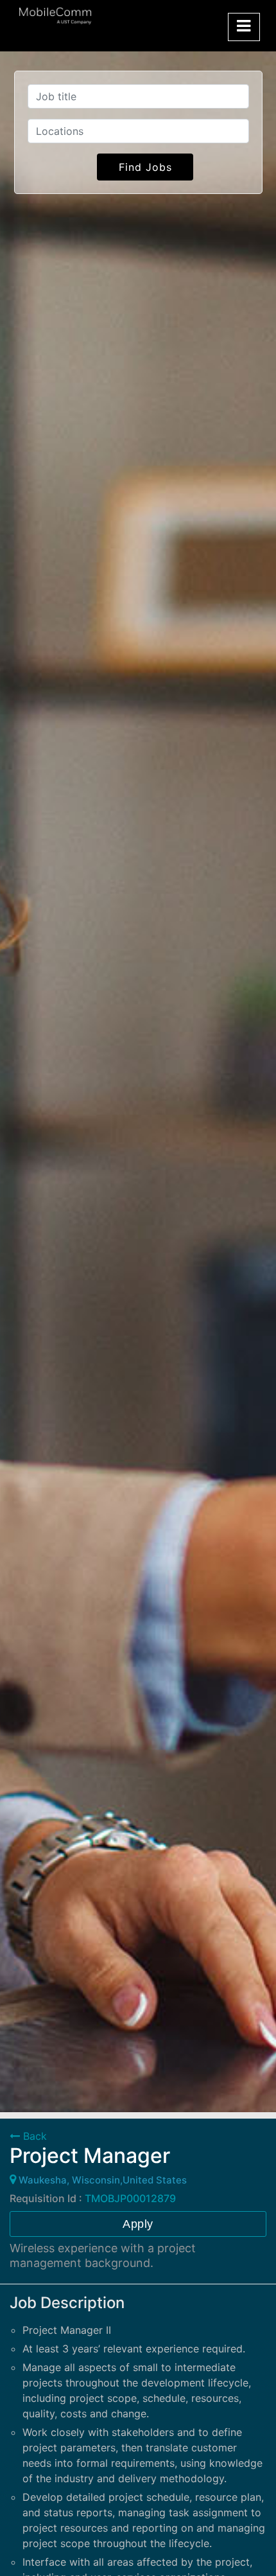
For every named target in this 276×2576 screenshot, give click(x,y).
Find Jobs (145, 167)
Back (33, 2136)
